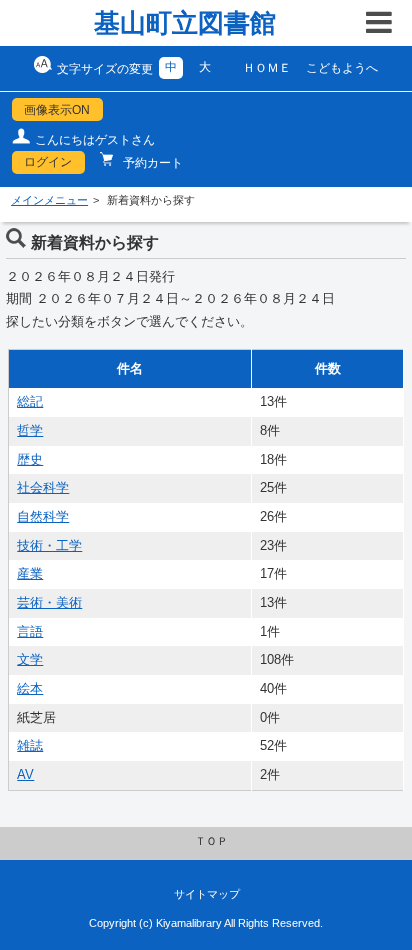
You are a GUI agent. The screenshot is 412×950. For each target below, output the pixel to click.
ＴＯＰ (211, 841)
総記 (30, 402)
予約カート (151, 163)
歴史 (30, 460)
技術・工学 (49, 546)
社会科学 (43, 488)
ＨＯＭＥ (267, 68)
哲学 (30, 431)
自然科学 (43, 517)
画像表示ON (57, 110)
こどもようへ (342, 68)
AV (25, 775)
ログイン (48, 162)
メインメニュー (49, 200)
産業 (30, 574)
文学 (30, 660)
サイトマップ (207, 894)
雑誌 (30, 746)
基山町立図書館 (185, 23)
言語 (30, 632)
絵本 (30, 689)
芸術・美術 (49, 603)
